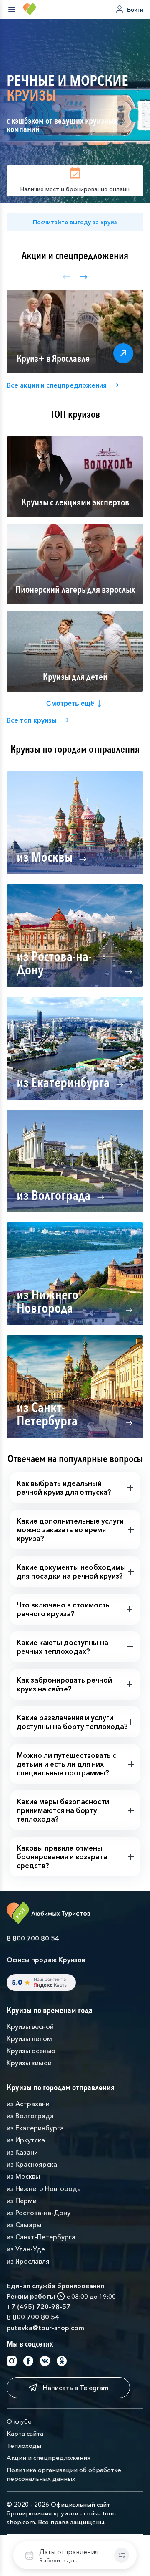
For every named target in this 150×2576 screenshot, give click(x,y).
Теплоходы (24, 2445)
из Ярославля (28, 2261)
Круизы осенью (31, 2051)
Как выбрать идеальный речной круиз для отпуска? (64, 1488)
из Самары (24, 2225)
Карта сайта (25, 2433)
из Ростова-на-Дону (39, 2213)
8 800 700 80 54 (33, 1938)
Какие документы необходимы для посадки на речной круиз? (71, 1572)
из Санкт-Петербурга (41, 2237)
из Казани (22, 2152)
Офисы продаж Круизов (46, 1960)
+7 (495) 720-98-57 (39, 2307)
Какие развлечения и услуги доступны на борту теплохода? (72, 1722)
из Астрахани (28, 2104)
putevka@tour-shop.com (45, 2328)
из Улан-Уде (26, 2249)
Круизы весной (30, 2026)
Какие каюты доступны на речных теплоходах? (62, 1647)
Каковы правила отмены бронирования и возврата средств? (62, 1857)
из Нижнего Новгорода (44, 2188)
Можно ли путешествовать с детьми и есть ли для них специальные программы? (66, 1764)
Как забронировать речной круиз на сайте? (64, 1684)
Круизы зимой (29, 2063)
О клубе (19, 2421)
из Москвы (23, 2176)
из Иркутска (26, 2140)
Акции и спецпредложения (49, 2458)
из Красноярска (32, 2164)
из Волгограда (30, 2116)
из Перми (22, 2201)
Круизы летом (29, 2038)
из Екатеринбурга (35, 2128)
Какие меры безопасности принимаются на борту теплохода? (63, 1810)
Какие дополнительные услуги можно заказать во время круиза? (70, 1530)
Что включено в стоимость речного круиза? (63, 1609)
